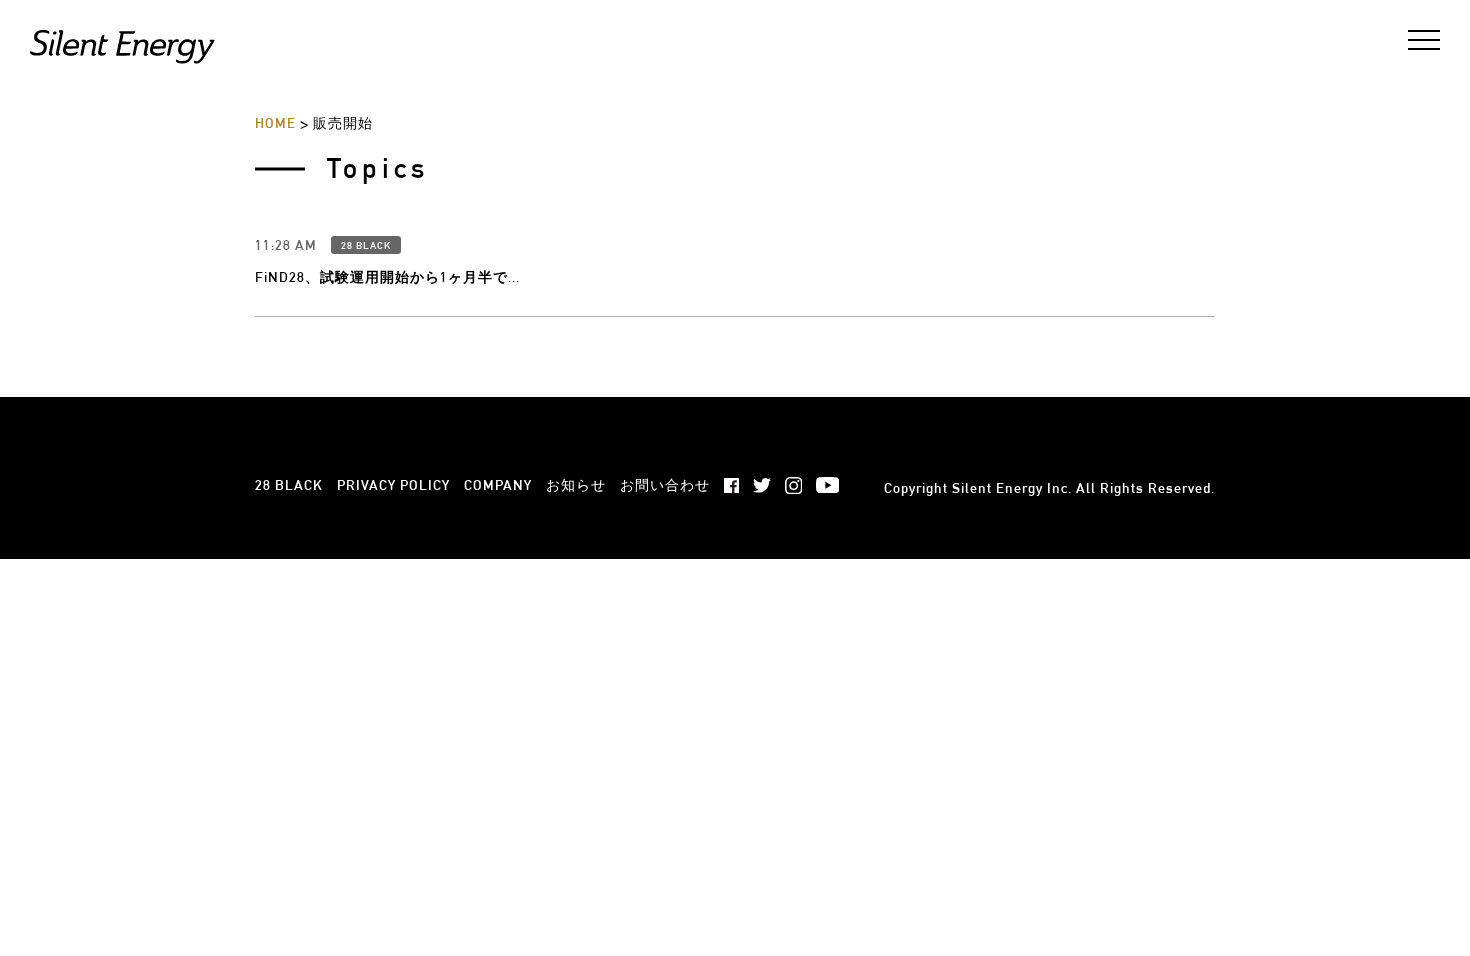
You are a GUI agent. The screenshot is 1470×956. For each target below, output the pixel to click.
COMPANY (498, 485)
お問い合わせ (665, 485)
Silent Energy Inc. (1012, 488)
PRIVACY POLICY (393, 485)
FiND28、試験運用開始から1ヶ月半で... (387, 277)
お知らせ (576, 485)
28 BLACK (366, 245)
